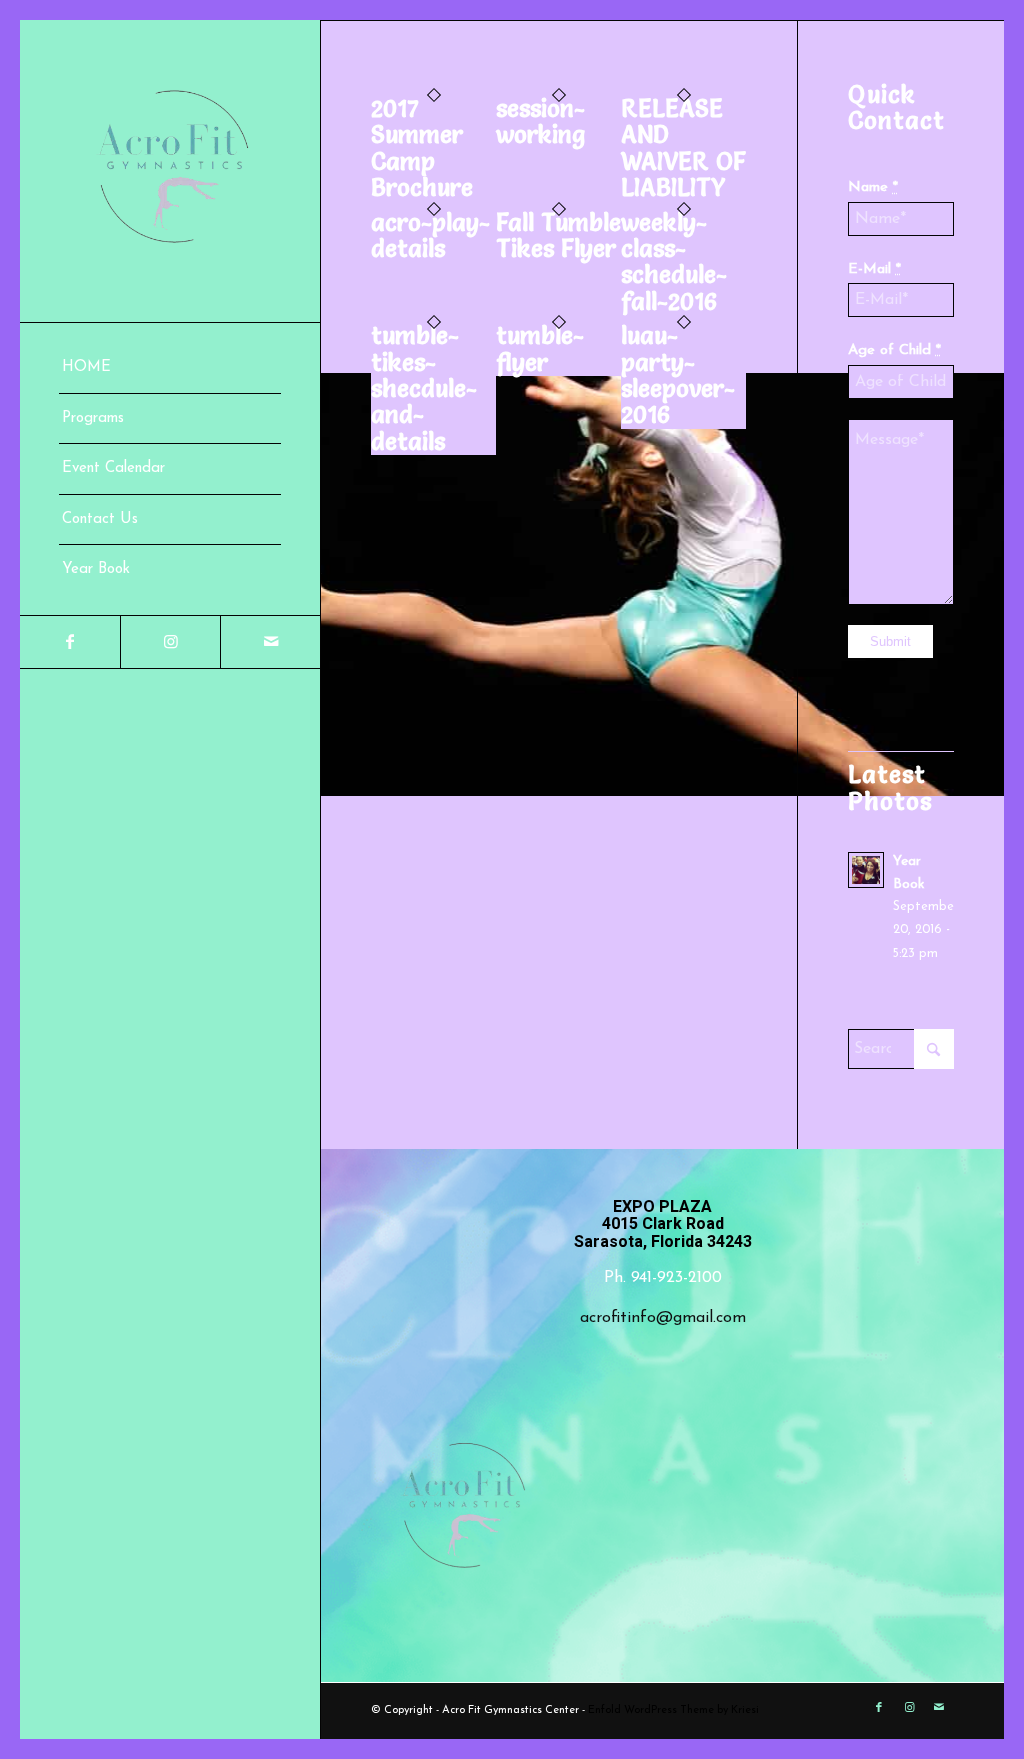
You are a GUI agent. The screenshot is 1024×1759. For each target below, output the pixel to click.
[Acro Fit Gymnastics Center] (170, 171)
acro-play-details (430, 235)
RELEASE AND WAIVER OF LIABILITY (683, 148)
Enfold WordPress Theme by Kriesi (673, 1710)
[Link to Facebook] (70, 642)
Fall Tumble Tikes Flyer (558, 235)
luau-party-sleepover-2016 (678, 375)
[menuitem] (170, 368)
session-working (540, 121)
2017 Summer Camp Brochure (422, 148)
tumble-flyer (540, 348)
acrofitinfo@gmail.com (663, 1318)
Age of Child (894, 350)
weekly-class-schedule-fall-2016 (674, 262)
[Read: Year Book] (866, 870)
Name (873, 187)
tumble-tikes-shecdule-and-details (424, 388)
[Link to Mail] (270, 642)
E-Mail (874, 269)
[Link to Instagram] (170, 642)
